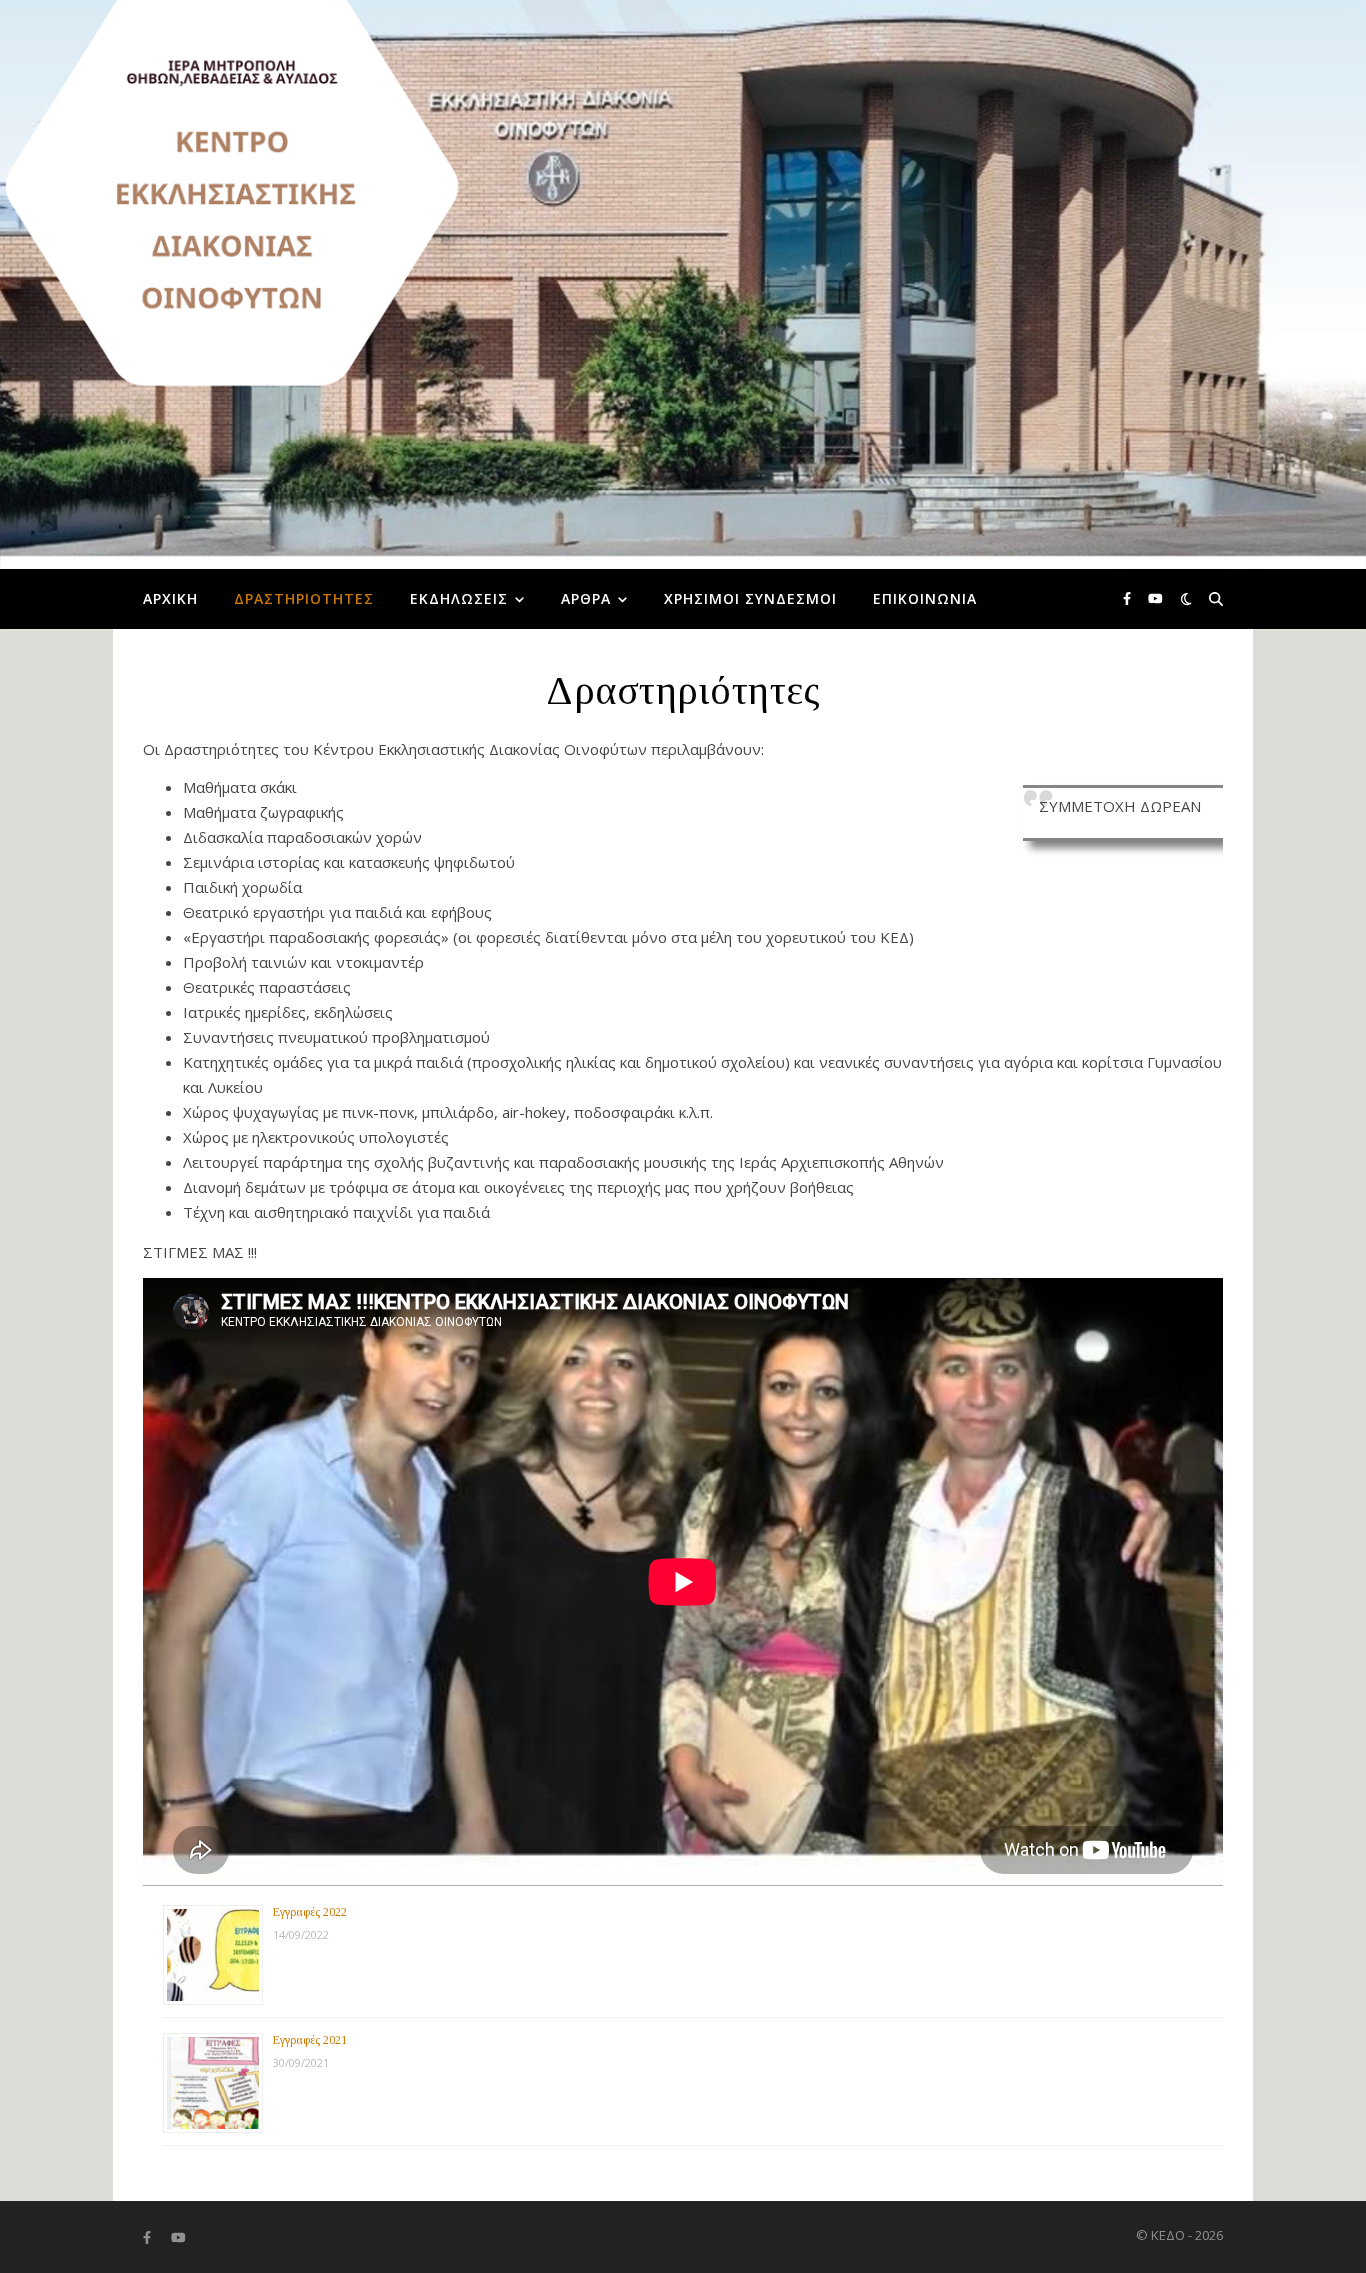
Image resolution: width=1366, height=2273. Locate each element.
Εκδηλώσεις (459, 598)
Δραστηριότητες (304, 598)
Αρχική (170, 598)
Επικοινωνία (925, 598)
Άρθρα (586, 598)
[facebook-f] (1128, 599)
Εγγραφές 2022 (310, 1912)
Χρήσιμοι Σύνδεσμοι (750, 598)
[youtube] (1155, 599)
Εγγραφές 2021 (310, 2040)
